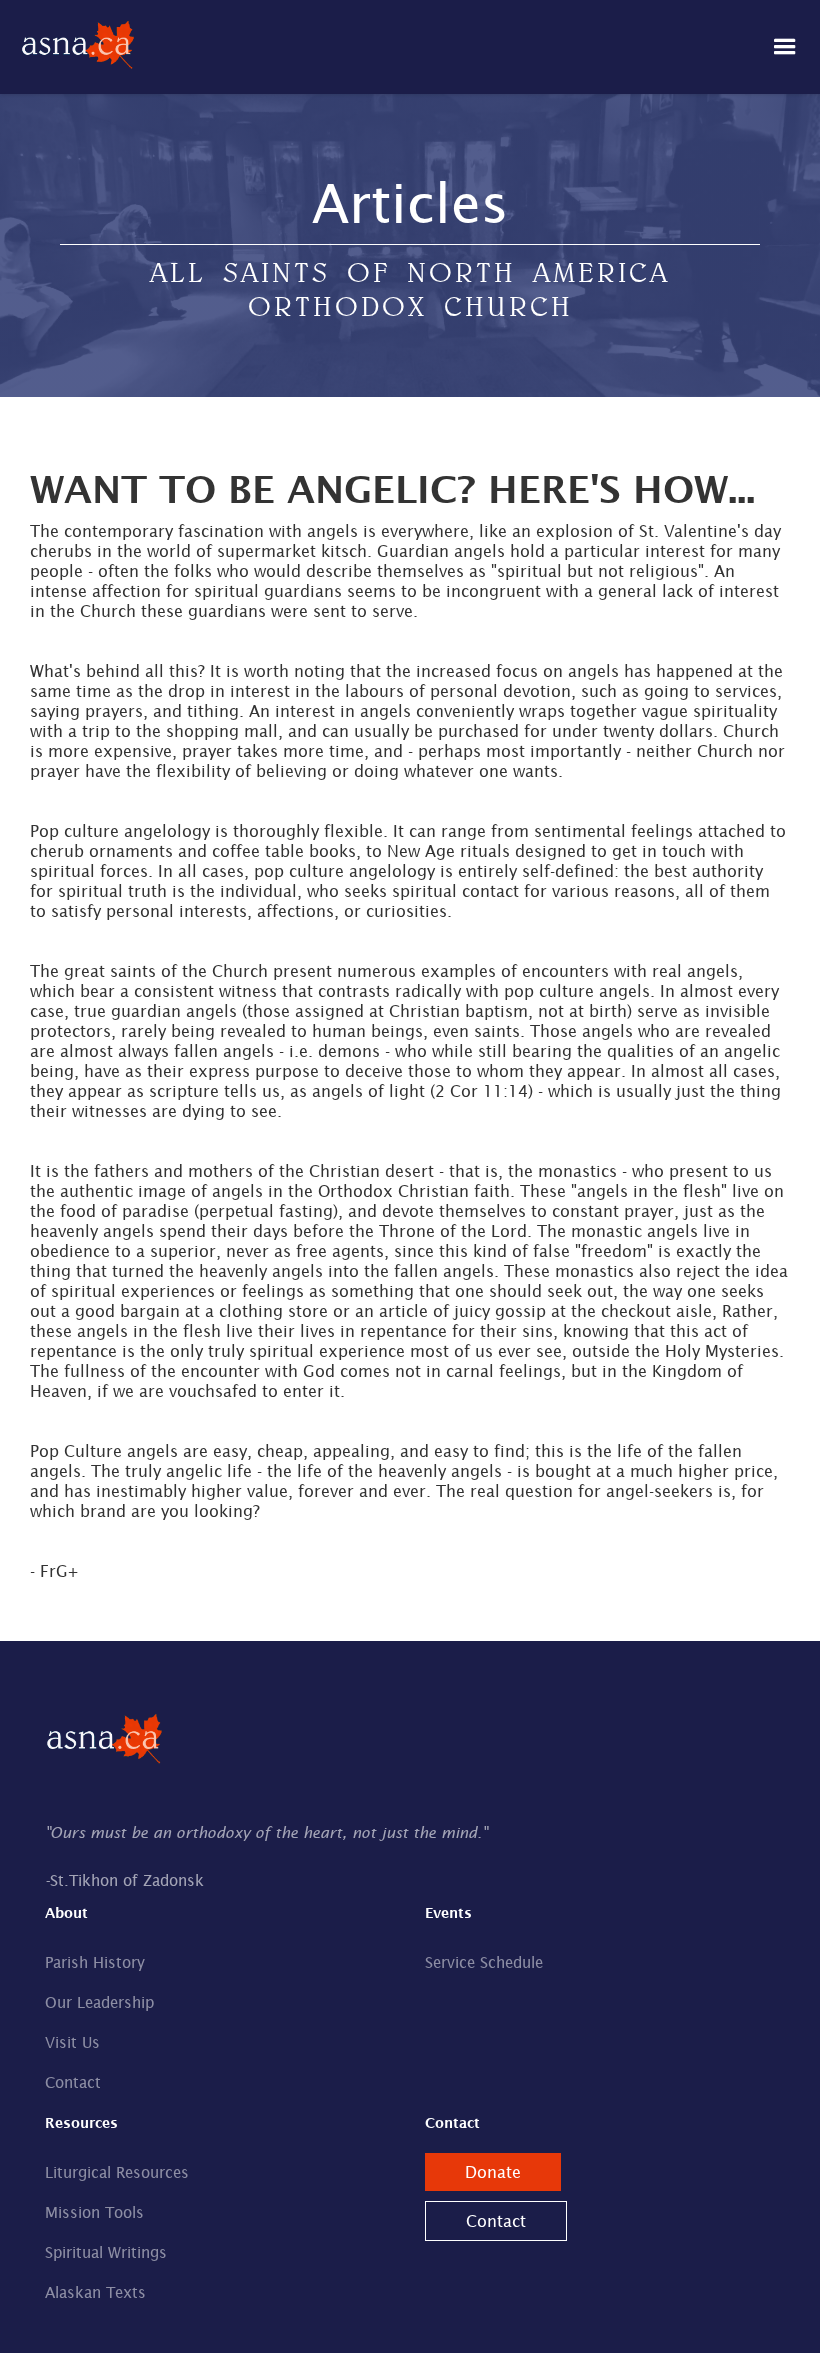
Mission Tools (94, 2212)
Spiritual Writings (106, 2252)
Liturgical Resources (117, 2172)
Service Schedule (484, 1962)
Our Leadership (99, 2002)
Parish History (95, 1962)
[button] (785, 47)
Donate (493, 2172)
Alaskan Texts (95, 2292)
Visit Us (72, 2042)
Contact (73, 2082)
